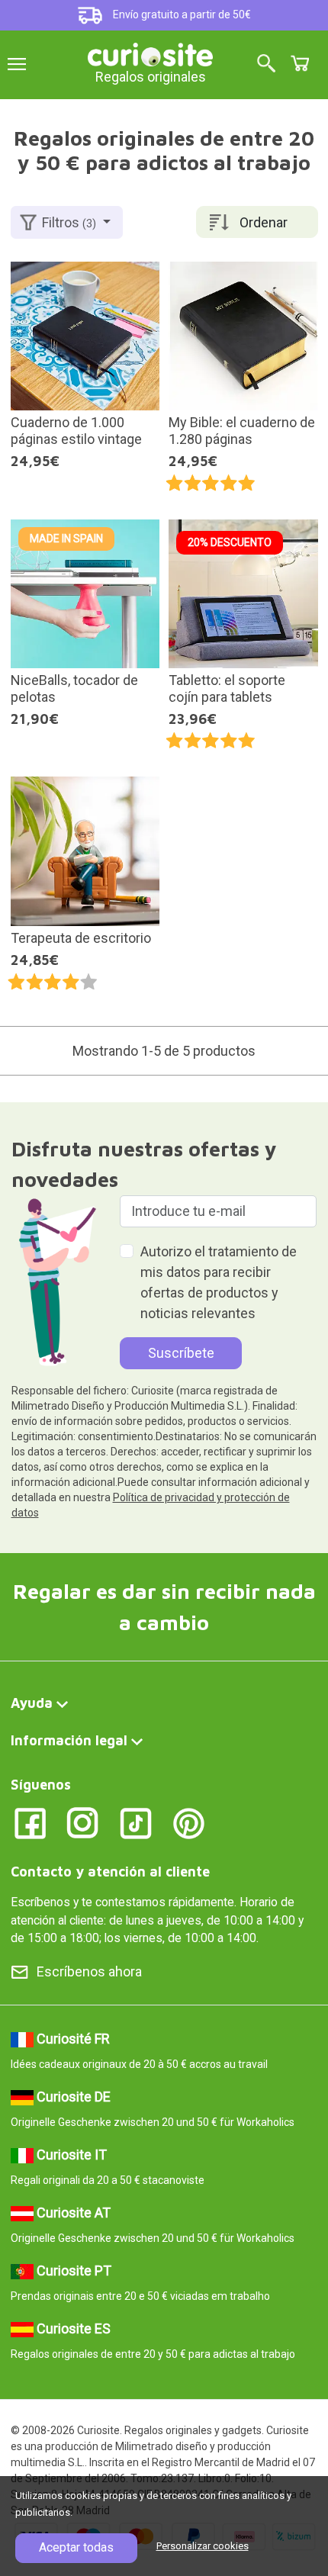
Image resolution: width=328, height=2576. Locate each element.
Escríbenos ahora (89, 1971)
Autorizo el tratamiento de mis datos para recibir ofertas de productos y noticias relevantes (219, 1282)
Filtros (69, 222)
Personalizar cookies (203, 2546)
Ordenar (264, 222)
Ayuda (32, 1703)
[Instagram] (83, 1822)
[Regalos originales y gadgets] (150, 53)
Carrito (300, 63)
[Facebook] (30, 1822)
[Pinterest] (189, 1822)
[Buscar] (266, 64)
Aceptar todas (76, 2547)
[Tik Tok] (136, 1822)
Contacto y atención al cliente (110, 1872)
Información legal (69, 1740)
